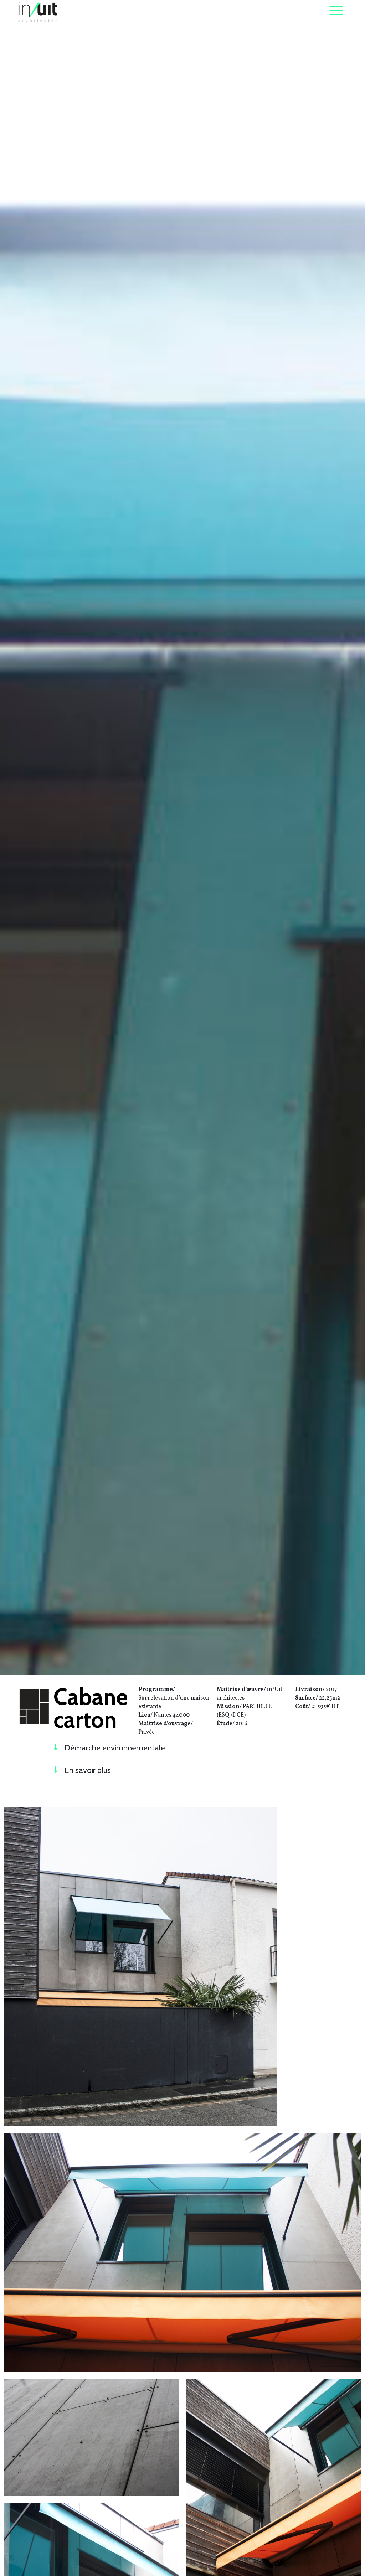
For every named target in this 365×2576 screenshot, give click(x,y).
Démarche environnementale (115, 1748)
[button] (140, 1751)
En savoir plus (88, 1770)
